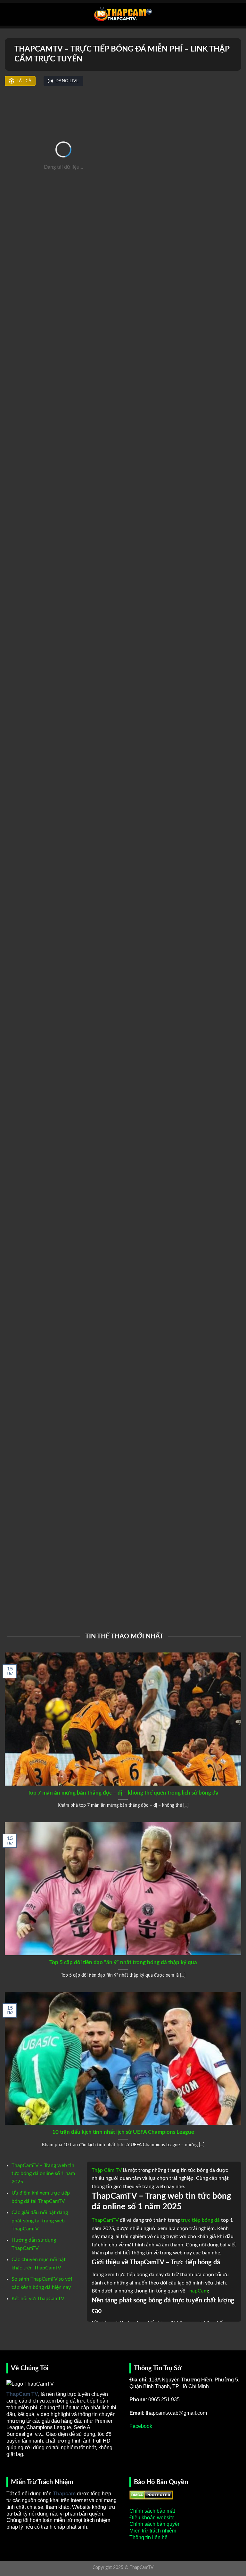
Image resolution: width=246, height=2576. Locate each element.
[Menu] (9, 14)
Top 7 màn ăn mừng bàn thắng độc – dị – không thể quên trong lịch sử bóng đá (123, 1793)
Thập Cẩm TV (107, 2170)
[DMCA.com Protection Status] (151, 2495)
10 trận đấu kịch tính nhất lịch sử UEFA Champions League (123, 2132)
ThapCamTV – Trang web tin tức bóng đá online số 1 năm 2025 (43, 2174)
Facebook (141, 2426)
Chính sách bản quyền (155, 2524)
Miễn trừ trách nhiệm (153, 2531)
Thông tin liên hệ (148, 2537)
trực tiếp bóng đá (200, 2220)
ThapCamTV (105, 2220)
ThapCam (197, 2291)
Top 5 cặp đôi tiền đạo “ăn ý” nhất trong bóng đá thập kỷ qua (123, 1963)
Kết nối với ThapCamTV (38, 2299)
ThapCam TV (22, 2394)
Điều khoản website (152, 2518)
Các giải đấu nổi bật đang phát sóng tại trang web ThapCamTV (40, 2221)
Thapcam (64, 2494)
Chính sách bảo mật (152, 2511)
